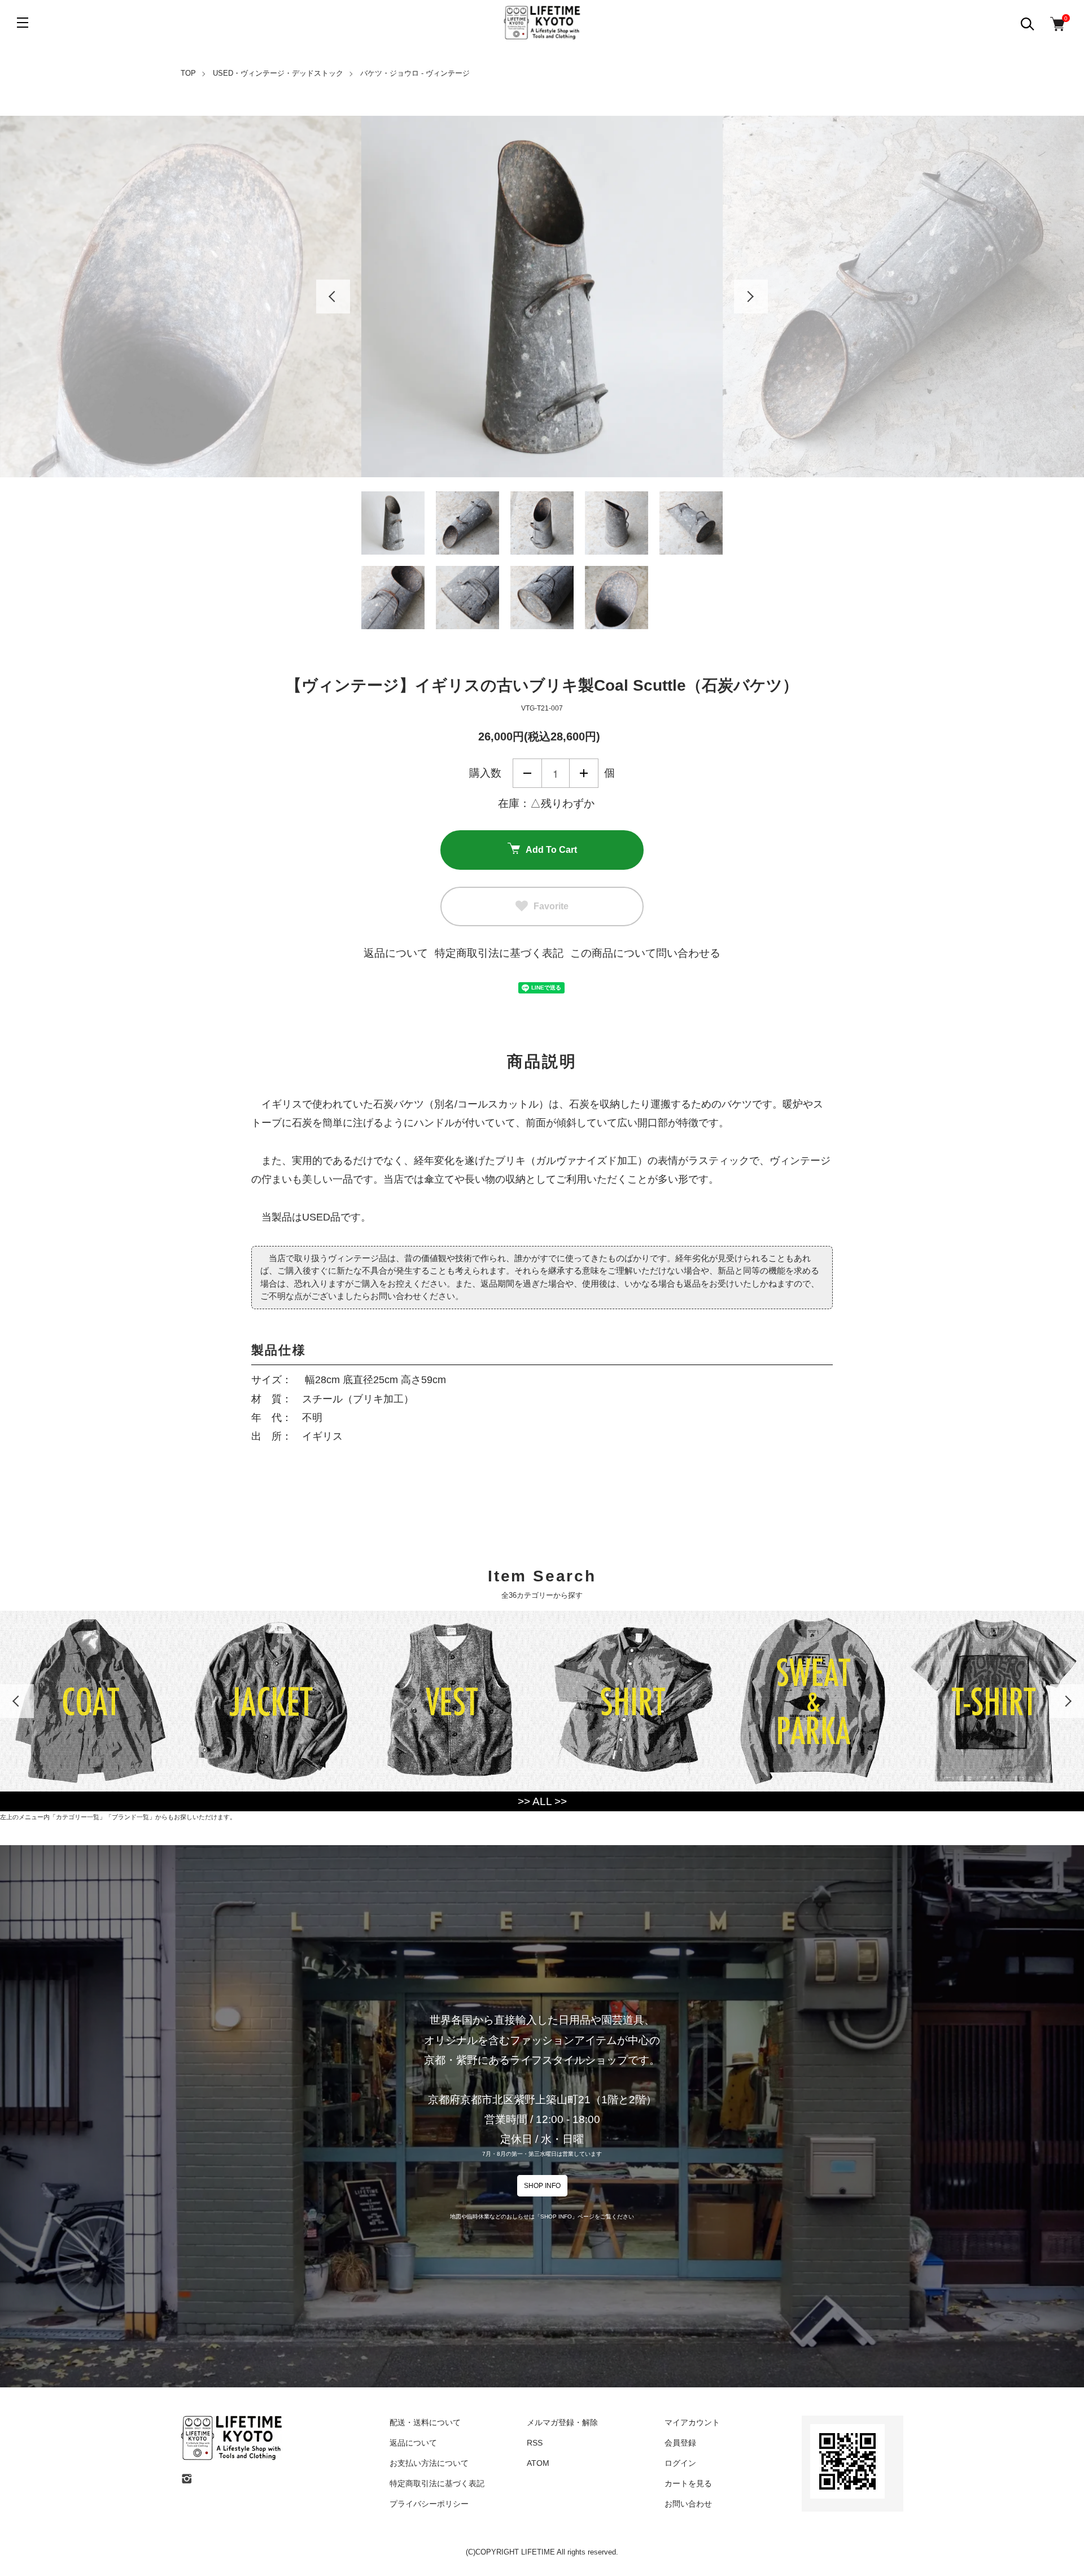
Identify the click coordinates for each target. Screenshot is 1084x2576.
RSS (535, 2443)
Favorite (551, 906)
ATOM (538, 2463)
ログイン (680, 2463)
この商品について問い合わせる (645, 953)
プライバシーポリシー (429, 2504)
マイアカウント (692, 2422)
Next (751, 297)
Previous (333, 297)
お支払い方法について (429, 2463)
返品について (396, 953)
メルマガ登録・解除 (562, 2422)
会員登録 (680, 2443)
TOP (188, 73)
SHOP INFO (542, 2186)
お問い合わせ (688, 2504)
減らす (527, 773)
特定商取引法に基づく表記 (499, 953)
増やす (584, 773)
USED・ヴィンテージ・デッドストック (278, 73)
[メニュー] (23, 23)
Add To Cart (551, 850)
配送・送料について (425, 2422)
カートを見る (688, 2483)
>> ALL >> (542, 1801)
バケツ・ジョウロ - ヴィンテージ (415, 73)
